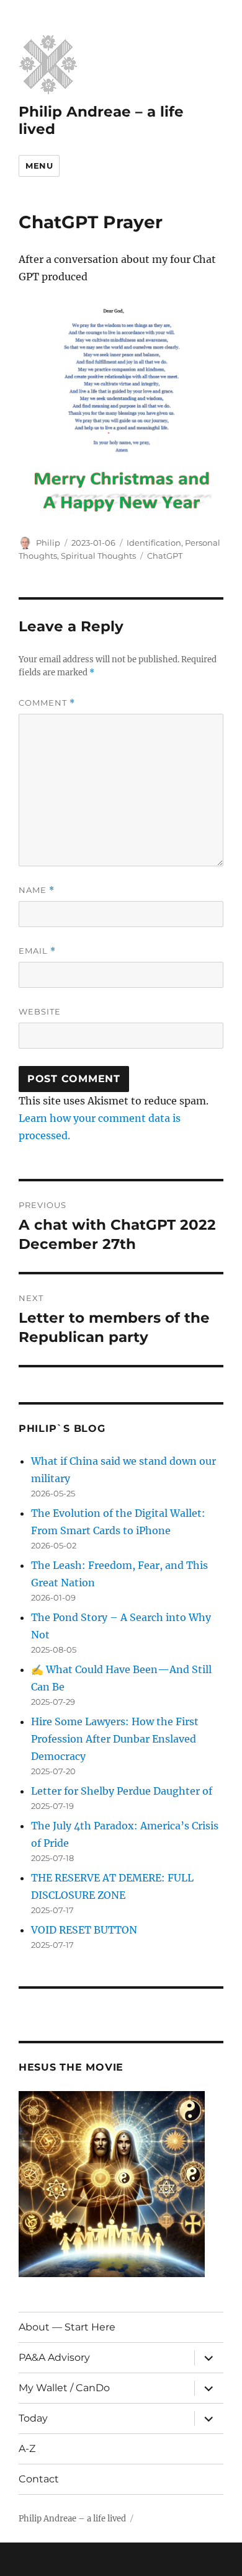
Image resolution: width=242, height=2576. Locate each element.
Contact (39, 2479)
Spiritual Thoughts (98, 556)
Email (37, 951)
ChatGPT (165, 556)
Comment (47, 703)
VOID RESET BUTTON (84, 1930)
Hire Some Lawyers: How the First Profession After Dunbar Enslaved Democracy (115, 1739)
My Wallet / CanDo (64, 2388)
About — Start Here (67, 2327)
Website (40, 1011)
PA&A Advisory (54, 2357)
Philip (48, 543)
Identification (154, 543)
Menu (39, 166)
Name (37, 890)
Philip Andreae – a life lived (72, 2519)
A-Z (27, 2449)
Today (33, 2418)
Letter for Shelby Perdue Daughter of (122, 1791)
